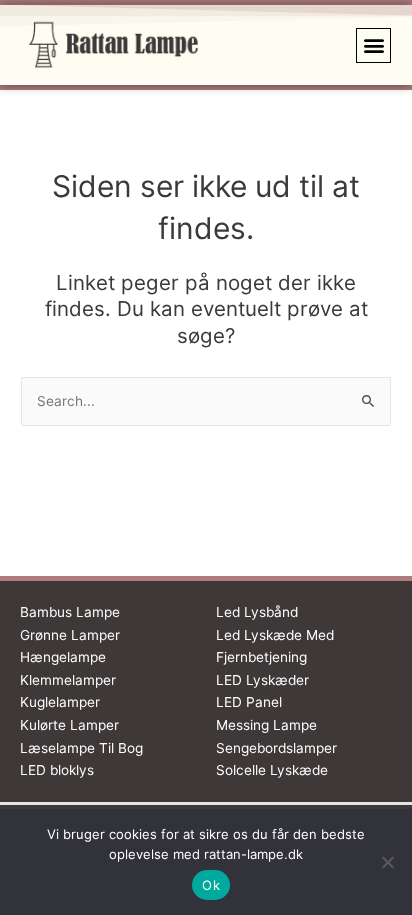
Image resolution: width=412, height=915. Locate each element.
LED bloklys (57, 770)
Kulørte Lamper (69, 725)
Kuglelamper (60, 702)
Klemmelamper (68, 680)
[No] (387, 862)
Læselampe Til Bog (81, 748)
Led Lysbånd (257, 612)
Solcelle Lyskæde (272, 770)
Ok (211, 885)
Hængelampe (63, 657)
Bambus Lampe (70, 612)
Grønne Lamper (70, 635)
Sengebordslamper (276, 748)
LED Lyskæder (262, 680)
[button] (373, 45)
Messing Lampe (266, 725)
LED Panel (249, 702)
